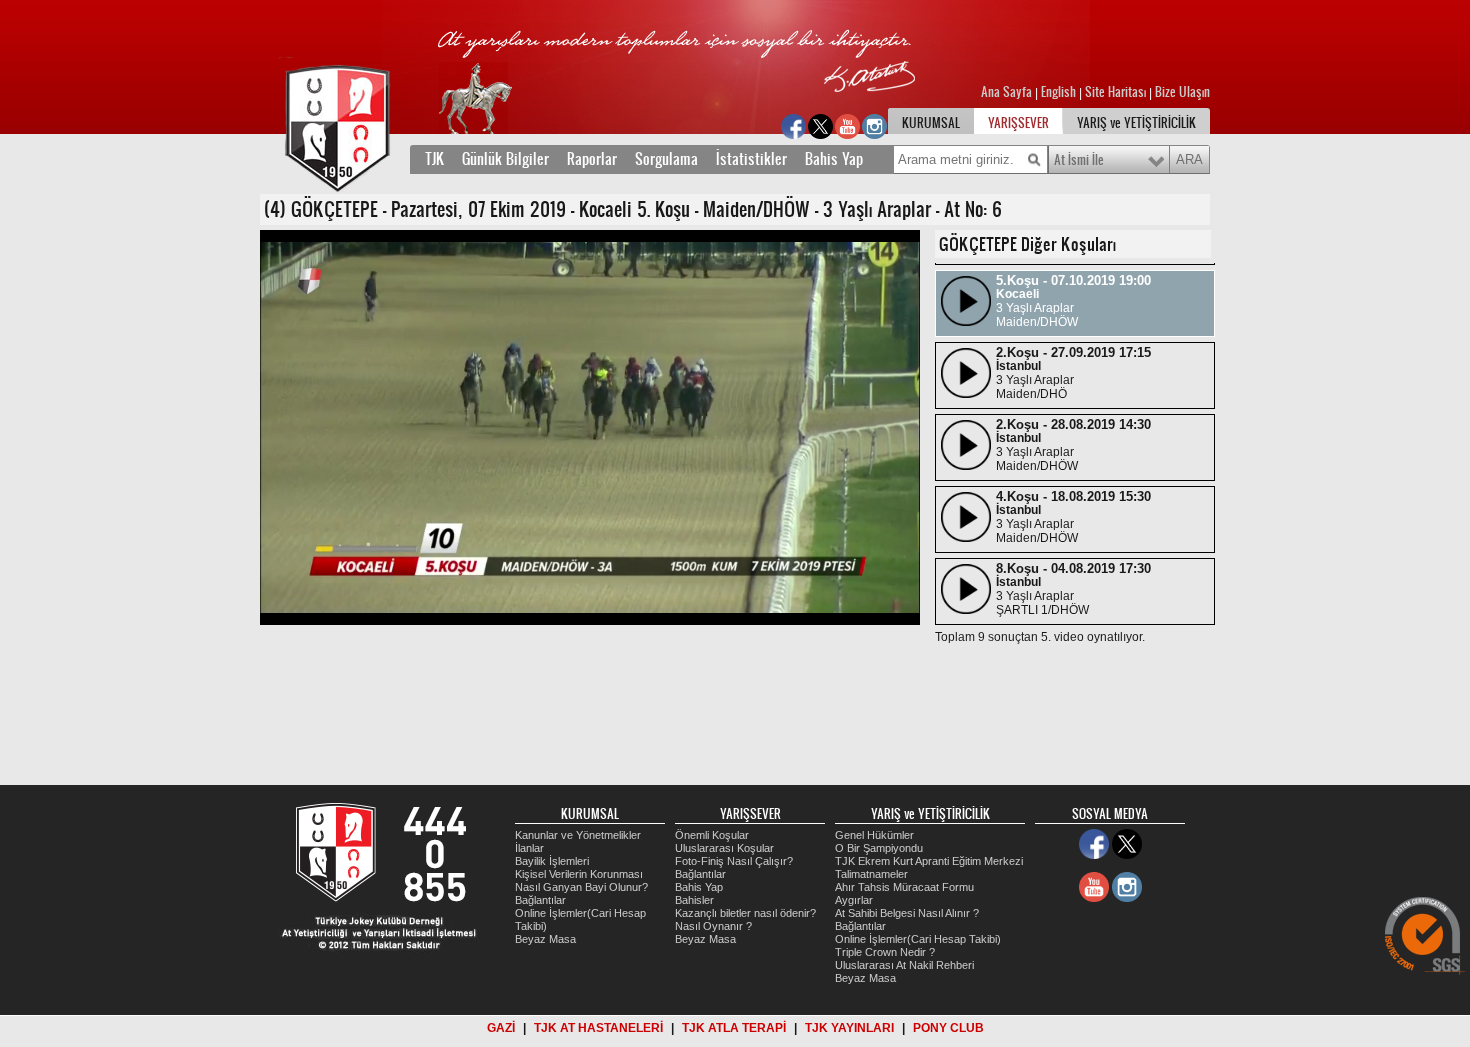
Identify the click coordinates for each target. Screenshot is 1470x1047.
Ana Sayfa (1008, 92)
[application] (590, 427)
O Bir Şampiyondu (879, 848)
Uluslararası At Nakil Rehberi (904, 965)
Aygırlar (854, 900)
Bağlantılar (540, 900)
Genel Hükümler (874, 835)
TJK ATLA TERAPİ (734, 1028)
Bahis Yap (834, 159)
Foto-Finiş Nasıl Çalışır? (734, 861)
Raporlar (592, 159)
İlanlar (529, 848)
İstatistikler (751, 159)
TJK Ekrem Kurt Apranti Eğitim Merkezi (929, 861)
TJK (434, 159)
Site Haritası (1117, 92)
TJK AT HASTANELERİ (598, 1028)
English (1058, 92)
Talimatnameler (871, 874)
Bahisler (694, 900)
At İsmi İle (1079, 160)
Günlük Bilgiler (505, 159)
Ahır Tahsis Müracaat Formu (904, 887)
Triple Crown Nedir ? (885, 952)
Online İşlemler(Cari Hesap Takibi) (918, 939)
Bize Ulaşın (1182, 92)
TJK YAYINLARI (849, 1028)
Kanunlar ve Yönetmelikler (578, 835)
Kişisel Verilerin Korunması (579, 874)
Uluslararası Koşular (724, 848)
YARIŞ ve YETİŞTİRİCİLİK (1136, 123)
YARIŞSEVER (1018, 123)
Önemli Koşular (712, 835)
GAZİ (501, 1028)
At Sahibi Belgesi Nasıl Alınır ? (907, 913)
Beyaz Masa (545, 939)
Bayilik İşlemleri (552, 861)
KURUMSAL (931, 123)
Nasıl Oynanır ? (713, 926)
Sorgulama (666, 159)
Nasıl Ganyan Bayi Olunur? (581, 887)
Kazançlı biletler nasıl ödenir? (745, 913)
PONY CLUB (948, 1028)
